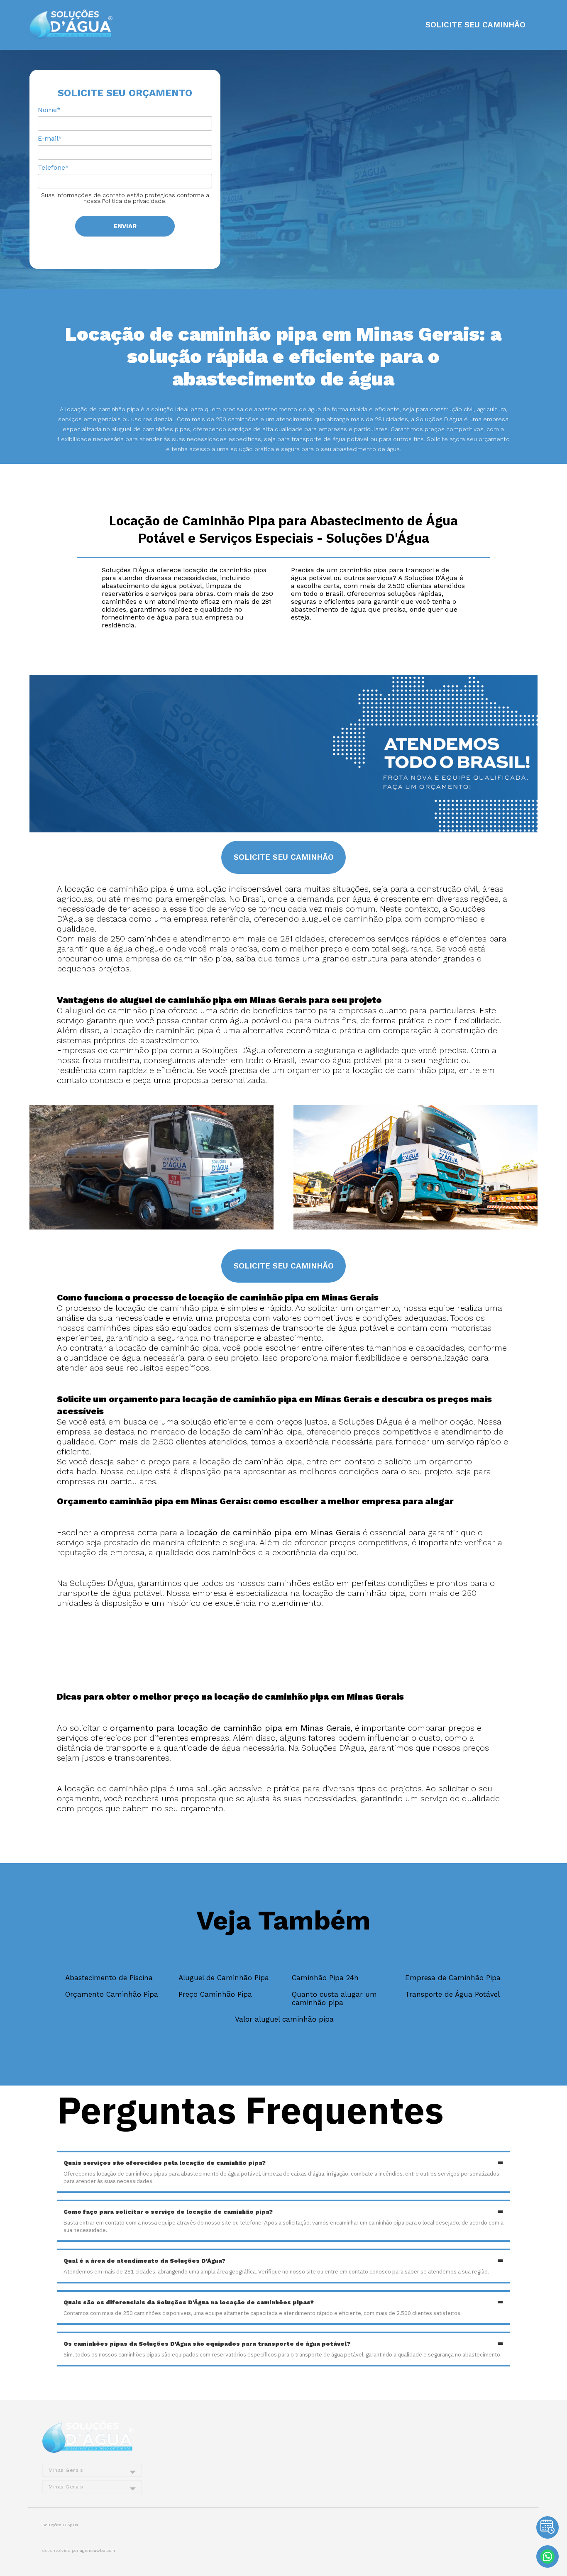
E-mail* (50, 138)
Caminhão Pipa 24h (325, 1978)
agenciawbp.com (98, 2550)
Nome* (49, 110)
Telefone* (53, 167)
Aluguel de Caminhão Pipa (224, 1978)
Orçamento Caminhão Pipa (112, 1994)
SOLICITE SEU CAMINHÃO (475, 25)
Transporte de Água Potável (452, 1994)
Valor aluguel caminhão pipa (284, 2019)
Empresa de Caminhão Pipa (453, 1978)
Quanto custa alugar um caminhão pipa (334, 1998)
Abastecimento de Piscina (109, 1978)
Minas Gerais (66, 2470)
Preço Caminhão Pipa (215, 1994)
